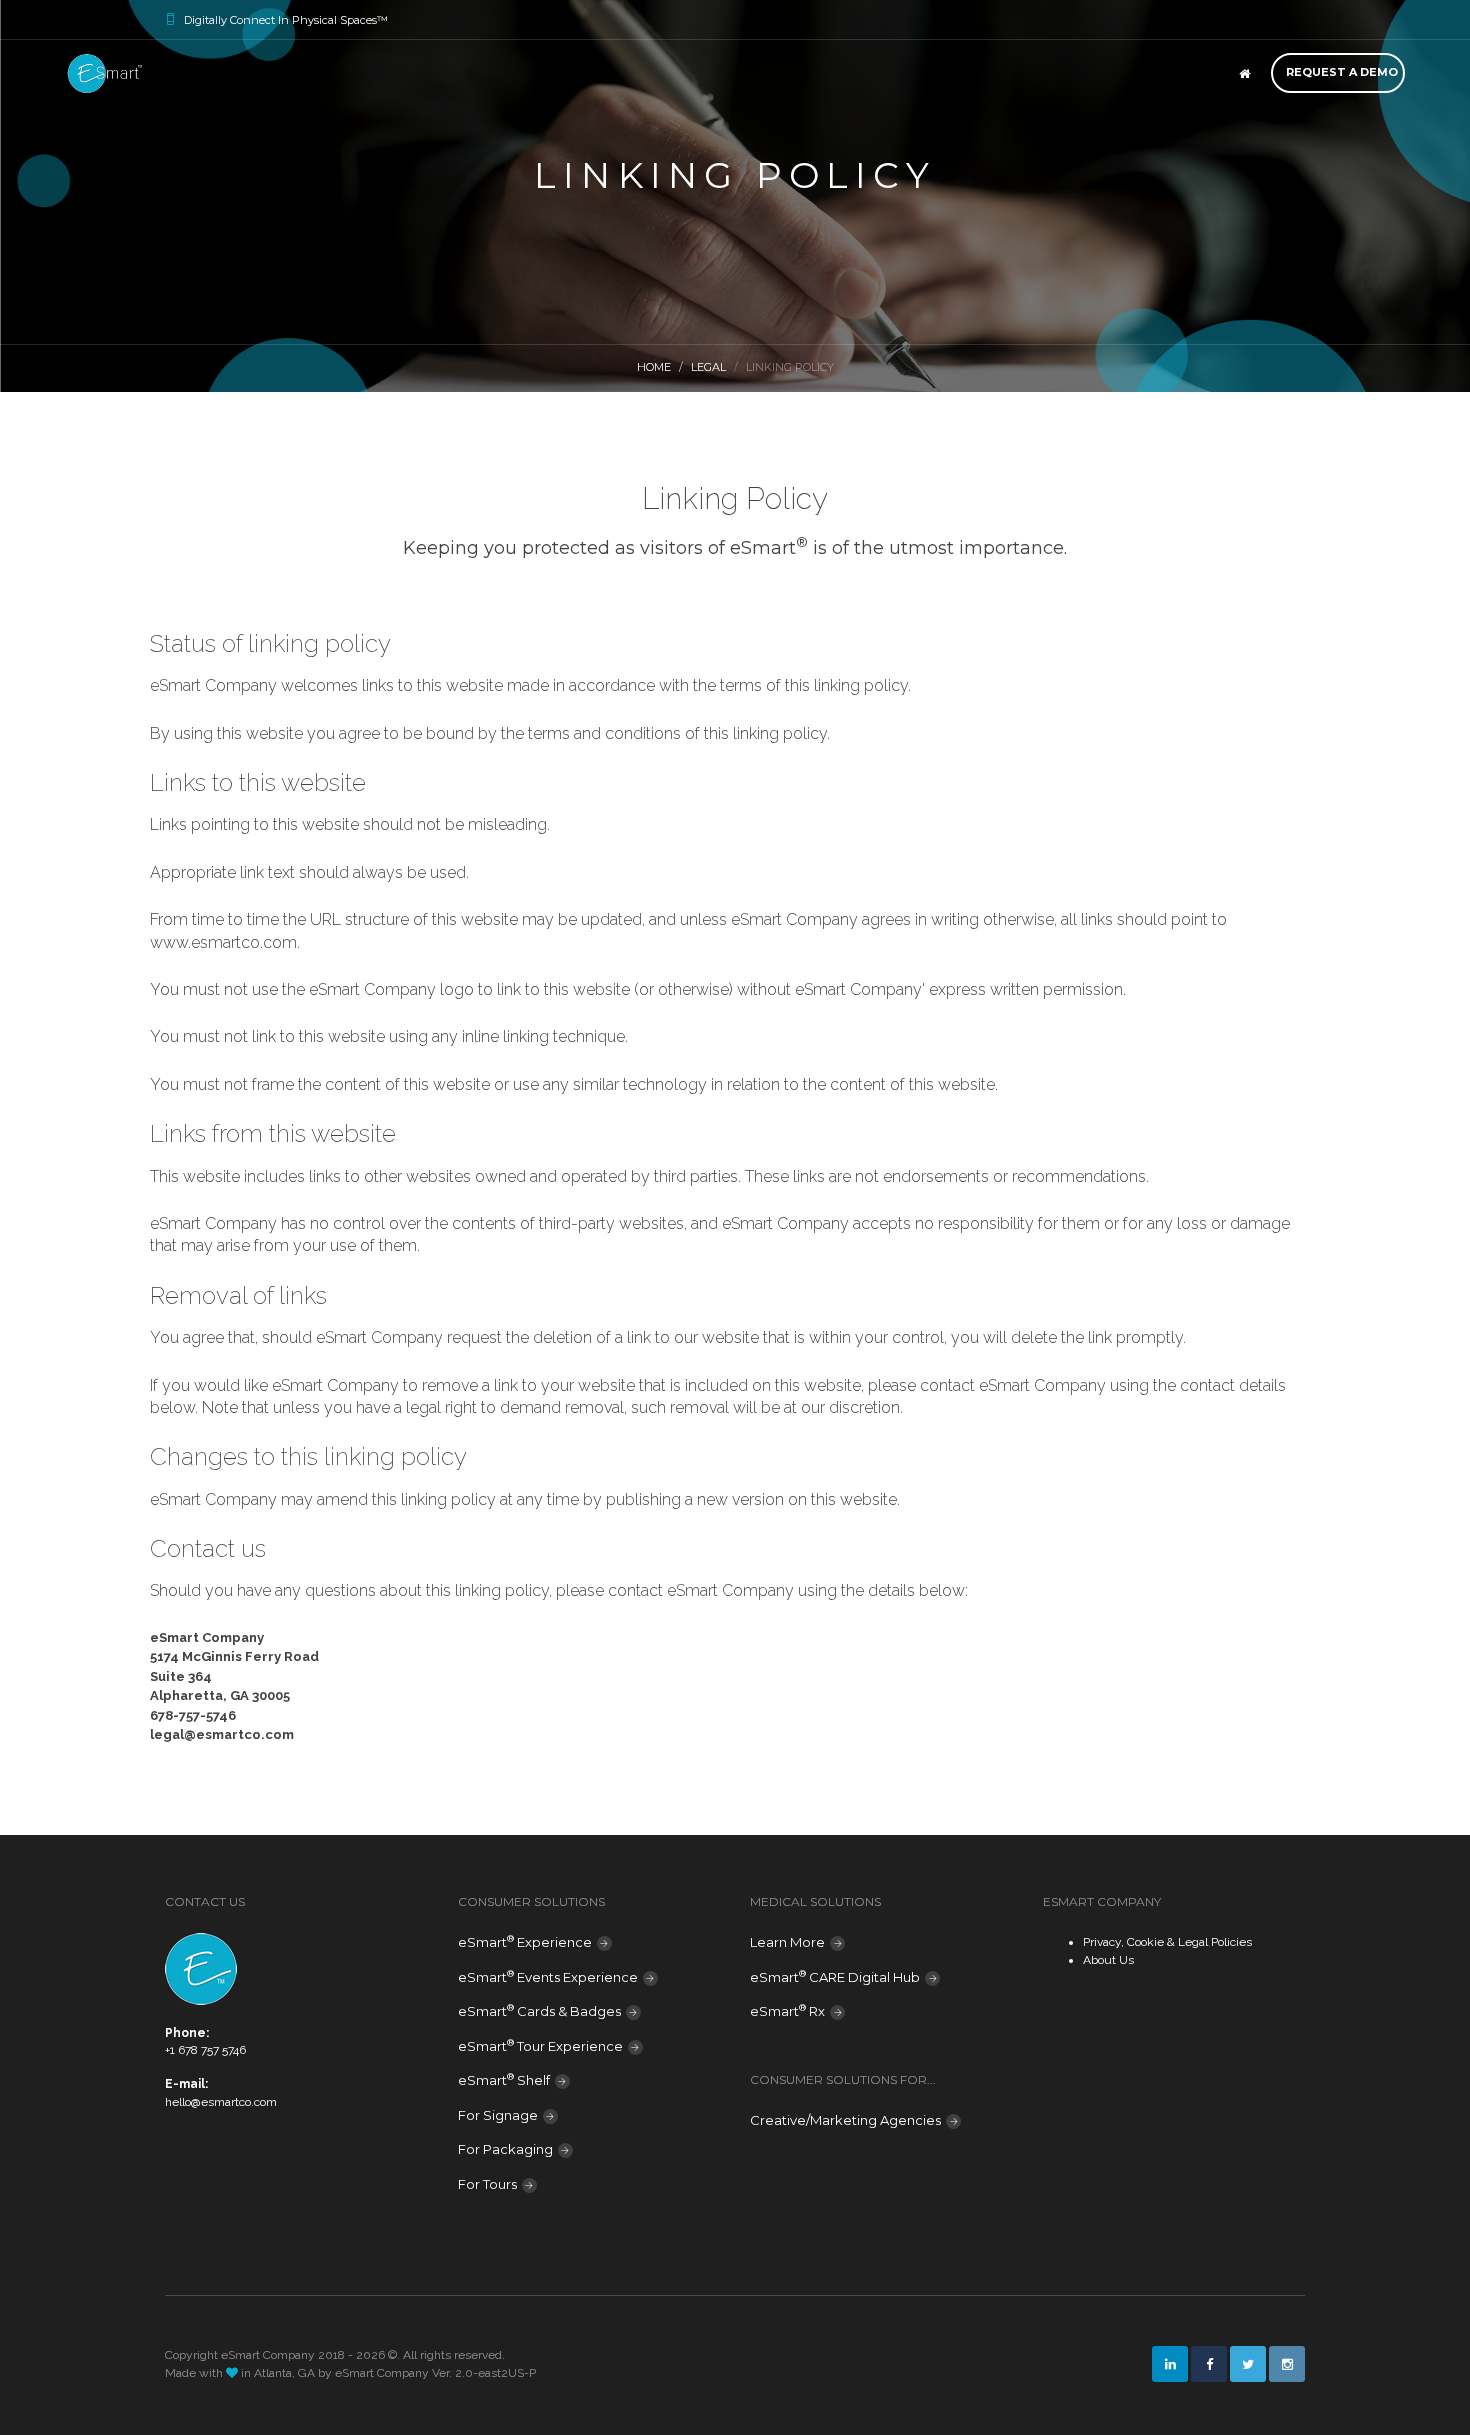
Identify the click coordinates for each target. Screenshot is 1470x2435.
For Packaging (505, 2149)
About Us (1108, 1960)
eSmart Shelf (504, 2079)
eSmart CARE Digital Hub (835, 1976)
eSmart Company (382, 2373)
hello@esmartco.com (221, 2102)
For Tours (487, 2184)
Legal (708, 367)
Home (654, 367)
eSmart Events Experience (548, 1976)
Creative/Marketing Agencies (845, 2120)
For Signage (498, 2115)
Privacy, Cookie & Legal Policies (1167, 1942)
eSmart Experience (525, 1941)
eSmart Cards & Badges (539, 2010)
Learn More (787, 1942)
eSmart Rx (787, 2010)
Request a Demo (1342, 72)
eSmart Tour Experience (540, 2045)
